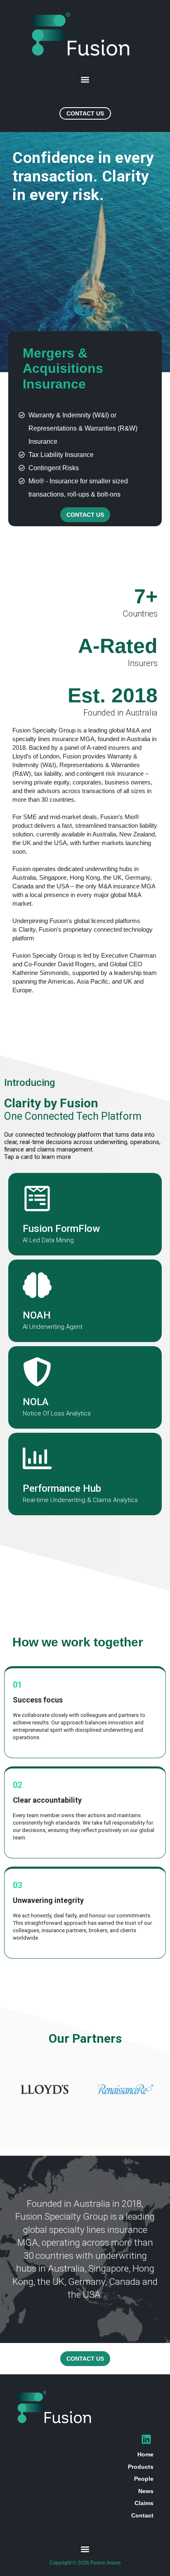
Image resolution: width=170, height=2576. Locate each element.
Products (141, 2467)
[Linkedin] (146, 2439)
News (146, 2491)
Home (145, 2454)
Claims (144, 2503)
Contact (142, 2515)
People (144, 2479)
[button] (85, 80)
